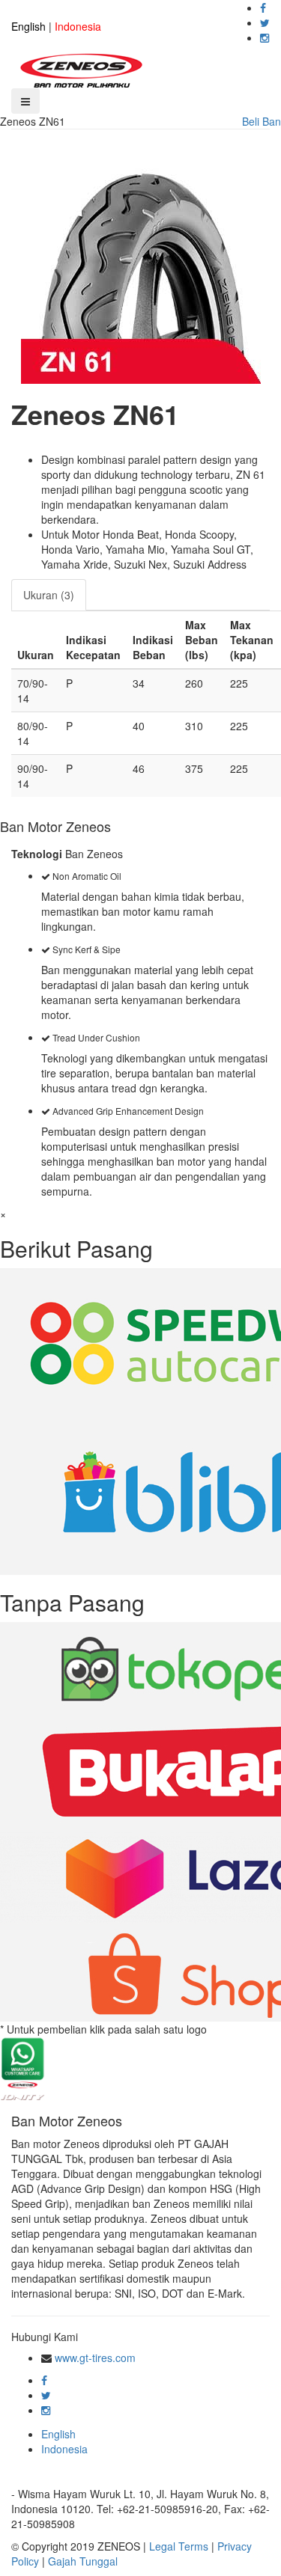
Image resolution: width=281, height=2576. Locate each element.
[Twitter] (265, 22)
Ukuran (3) (49, 595)
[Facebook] (263, 7)
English (28, 26)
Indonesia (78, 26)
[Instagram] (265, 37)
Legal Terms (179, 2546)
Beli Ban (262, 121)
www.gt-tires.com (95, 2358)
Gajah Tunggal (83, 2561)
